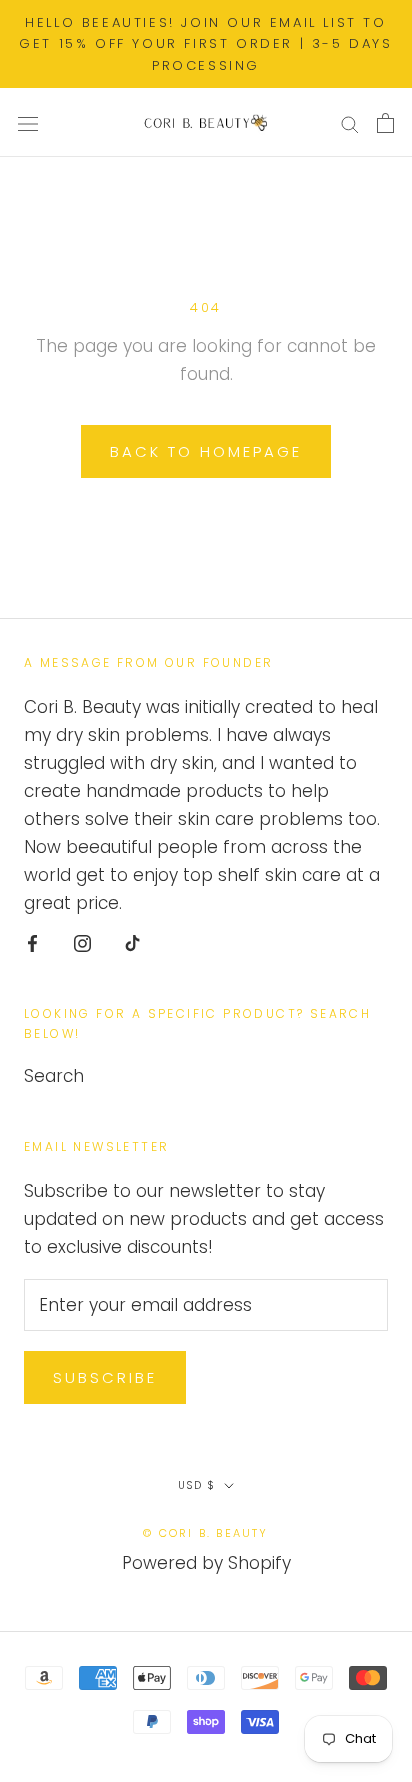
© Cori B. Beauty (205, 1533)
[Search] (350, 123)
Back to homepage (206, 451)
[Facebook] (32, 942)
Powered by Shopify (206, 1563)
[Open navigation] (28, 122)
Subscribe (105, 1377)
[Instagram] (82, 942)
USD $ (197, 1485)
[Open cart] (385, 123)
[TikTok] (132, 942)
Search (54, 1076)
